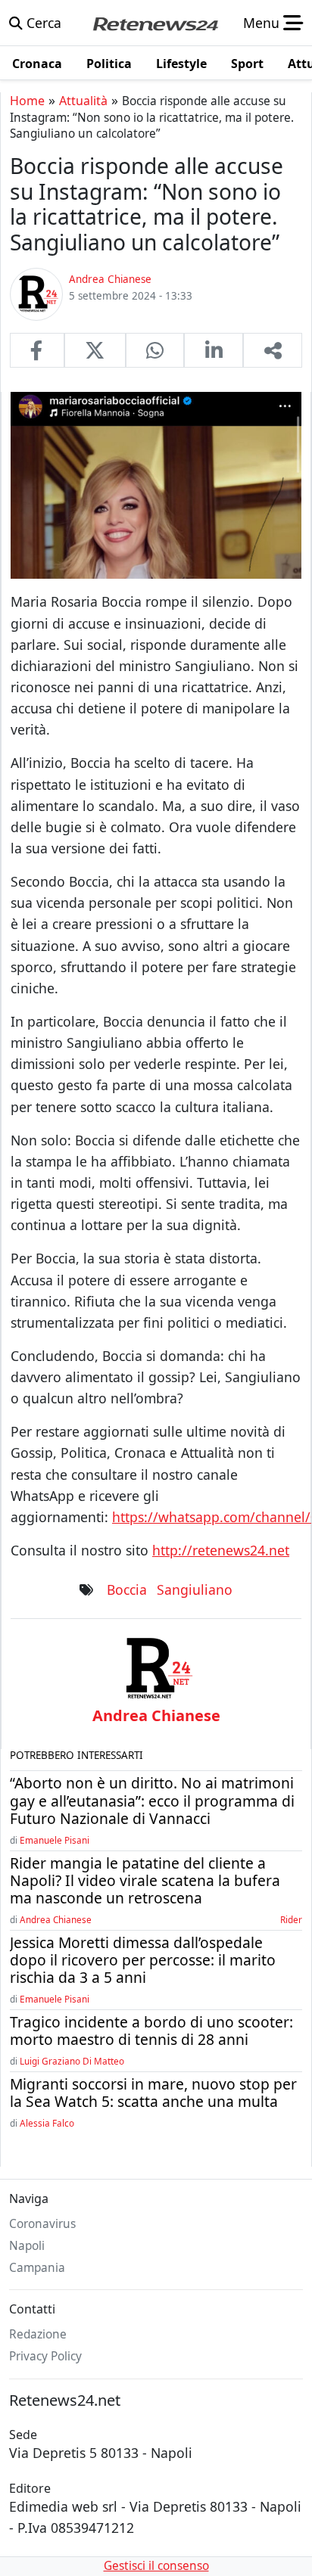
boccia (127, 1589)
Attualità (83, 101)
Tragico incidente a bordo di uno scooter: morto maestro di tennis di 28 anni (151, 2031)
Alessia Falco (47, 2123)
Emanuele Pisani (55, 1840)
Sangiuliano (195, 1589)
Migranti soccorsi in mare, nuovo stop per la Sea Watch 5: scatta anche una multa (153, 2093)
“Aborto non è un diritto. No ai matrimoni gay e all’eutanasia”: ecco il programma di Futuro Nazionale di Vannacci (152, 1800)
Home (27, 101)
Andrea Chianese (56, 1919)
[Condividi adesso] (273, 350)
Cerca (42, 23)
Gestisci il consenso (156, 2566)
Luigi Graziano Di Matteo (72, 2061)
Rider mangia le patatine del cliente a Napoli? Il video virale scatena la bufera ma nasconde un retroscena (145, 1880)
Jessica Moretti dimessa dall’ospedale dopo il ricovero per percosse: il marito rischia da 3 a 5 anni (143, 1960)
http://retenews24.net (221, 1550)
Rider (291, 1919)
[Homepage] (155, 23)
